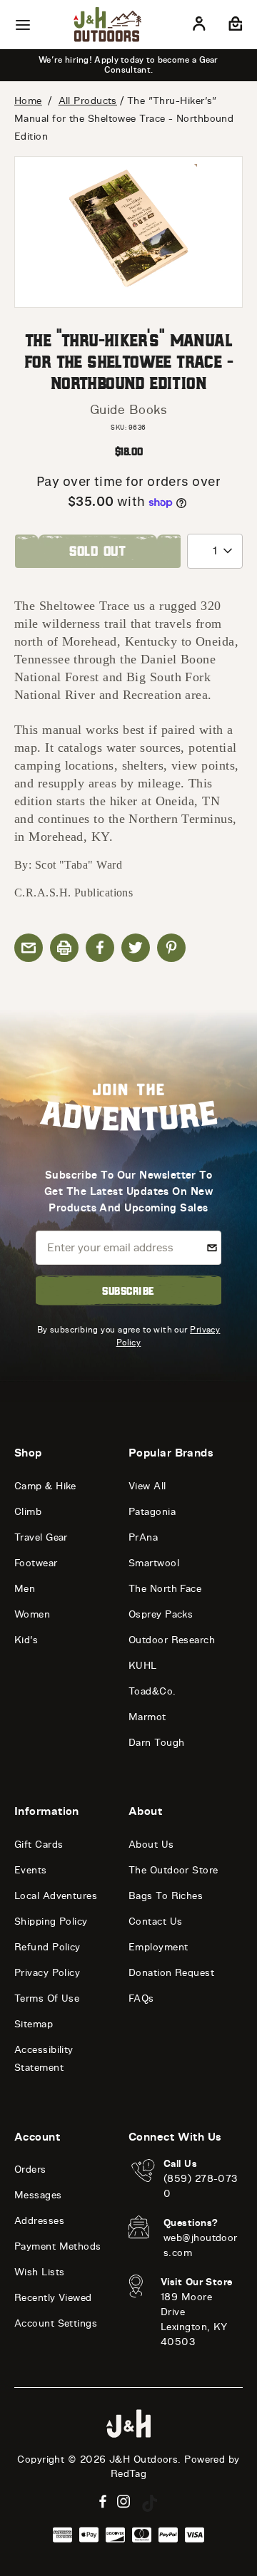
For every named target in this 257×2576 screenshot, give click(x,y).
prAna (143, 1537)
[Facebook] (103, 2502)
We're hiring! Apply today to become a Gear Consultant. (128, 65)
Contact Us (156, 1921)
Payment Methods (58, 2246)
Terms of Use (47, 1998)
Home (28, 101)
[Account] (199, 26)
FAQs (141, 1998)
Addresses (39, 2221)
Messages (38, 2195)
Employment (158, 1947)
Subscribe (128, 1290)
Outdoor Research (172, 1640)
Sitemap (34, 2024)
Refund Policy (47, 1947)
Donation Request (171, 1973)
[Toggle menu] (23, 25)
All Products (88, 101)
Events (31, 1870)
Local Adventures (56, 1896)
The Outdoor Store (173, 1870)
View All (147, 1486)
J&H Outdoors (143, 2459)
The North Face (165, 1589)
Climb (28, 1512)
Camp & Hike (45, 1486)
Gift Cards (39, 1845)
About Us (151, 1845)
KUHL (143, 1666)
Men (25, 1589)
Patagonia (152, 1512)
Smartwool (154, 1563)
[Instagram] (124, 2502)
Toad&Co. (152, 1691)
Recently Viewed (53, 2298)
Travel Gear (41, 1537)
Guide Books (128, 410)
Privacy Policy (47, 1973)
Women (32, 1614)
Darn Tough (157, 1743)
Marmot (147, 1717)
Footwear (36, 1563)
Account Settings (56, 2323)
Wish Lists (40, 2272)
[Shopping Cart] (234, 26)
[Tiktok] (150, 2503)
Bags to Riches (166, 1896)
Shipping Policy (51, 1921)
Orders (30, 2169)
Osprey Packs (161, 1614)
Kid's (26, 1640)
